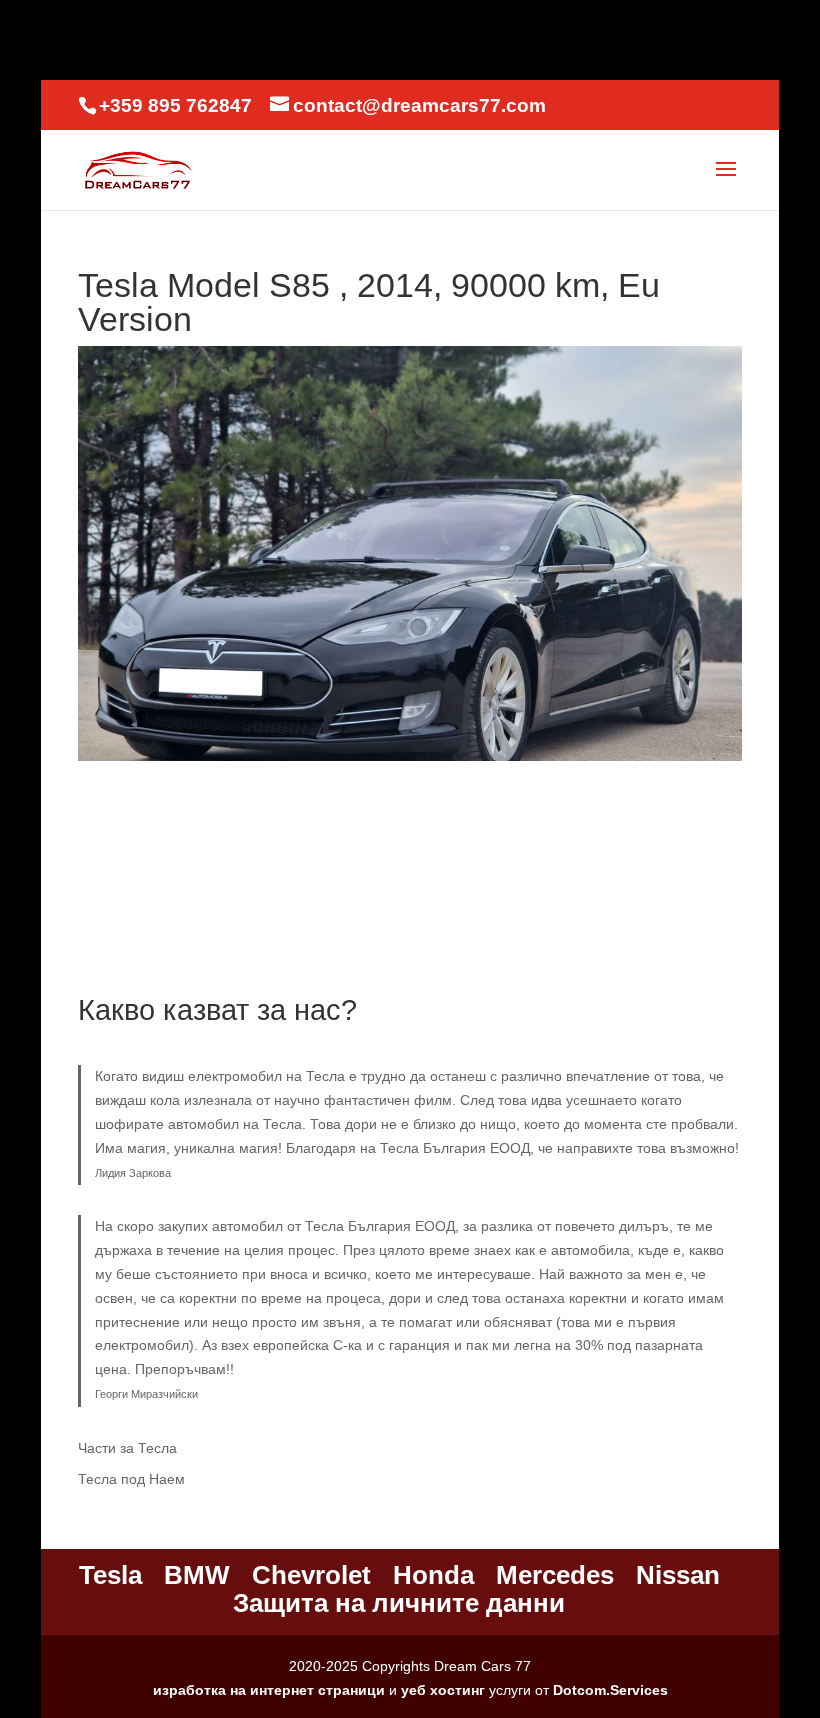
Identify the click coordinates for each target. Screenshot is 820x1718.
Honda (433, 1575)
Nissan (678, 1575)
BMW (197, 1575)
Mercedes (555, 1575)
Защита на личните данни (399, 1603)
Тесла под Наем (131, 1479)
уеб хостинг (443, 1690)
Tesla (110, 1575)
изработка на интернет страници (269, 1690)
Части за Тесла (127, 1448)
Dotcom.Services (610, 1690)
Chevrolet (311, 1575)
